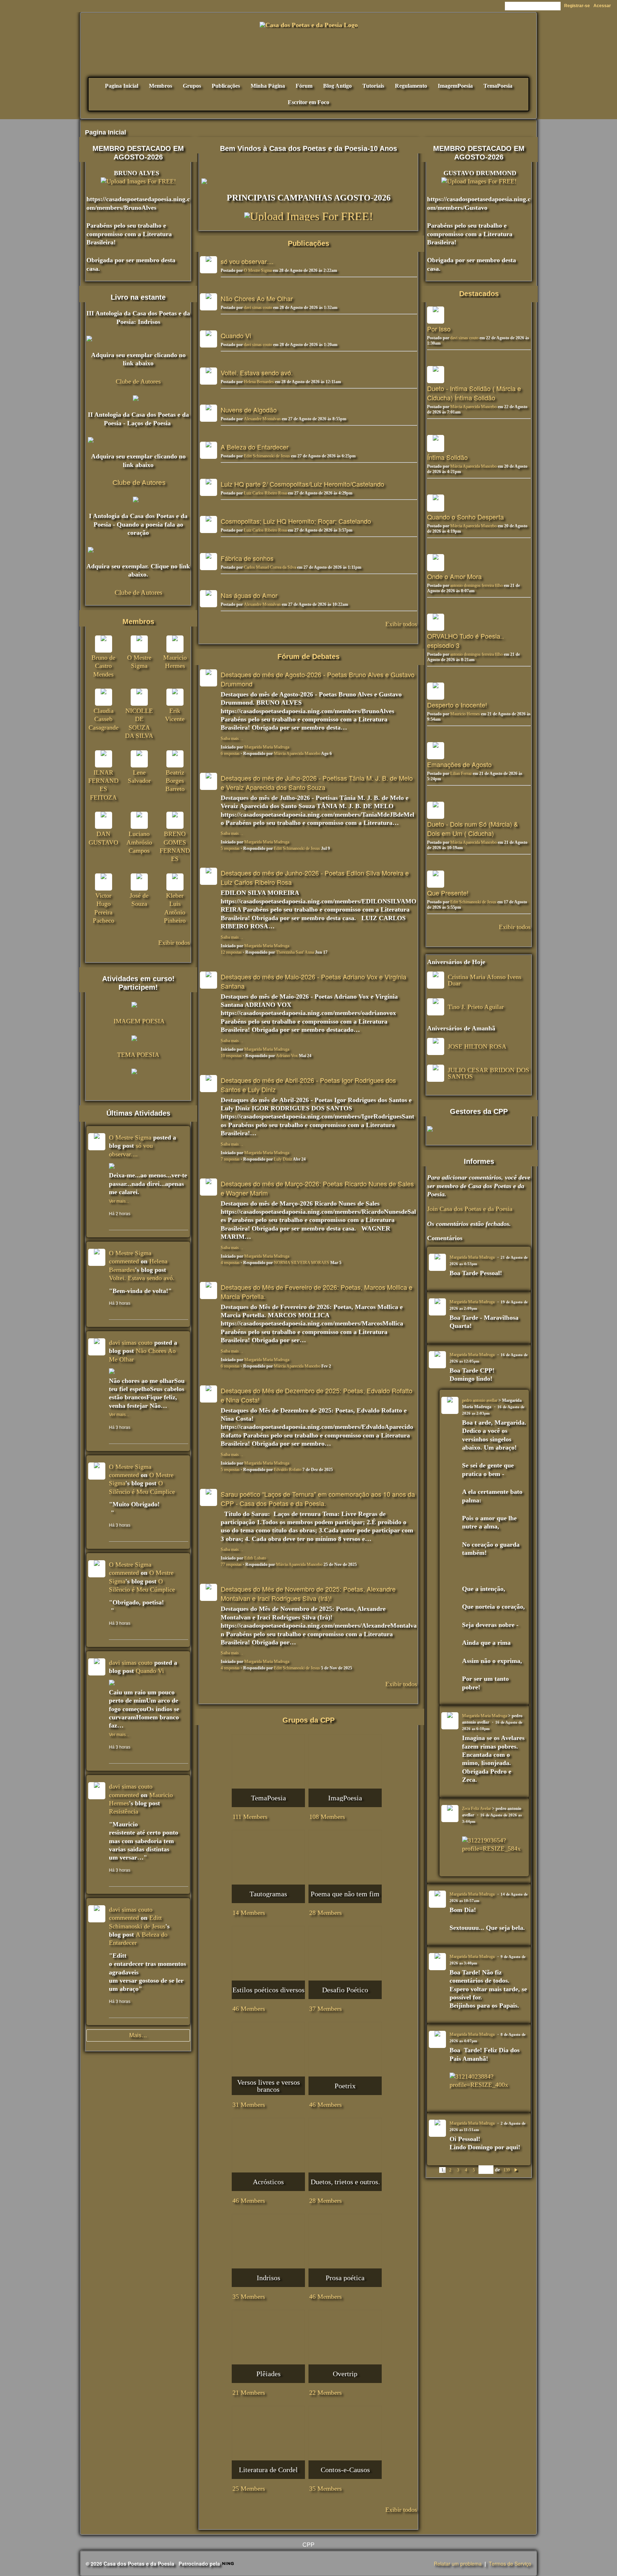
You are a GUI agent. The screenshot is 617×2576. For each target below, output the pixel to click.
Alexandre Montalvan (262, 419)
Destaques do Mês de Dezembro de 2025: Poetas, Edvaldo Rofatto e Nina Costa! (317, 1395)
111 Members (250, 1817)
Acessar (602, 6)
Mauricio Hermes (465, 714)
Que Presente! (448, 893)
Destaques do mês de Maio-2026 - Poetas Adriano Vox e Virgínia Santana (313, 981)
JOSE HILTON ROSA (477, 1046)
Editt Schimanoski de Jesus (267, 456)
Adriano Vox (287, 1056)
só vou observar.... (247, 261)
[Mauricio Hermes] (175, 644)
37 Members (325, 2009)
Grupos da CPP (308, 1720)
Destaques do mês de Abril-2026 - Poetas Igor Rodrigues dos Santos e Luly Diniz (308, 1085)
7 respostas (230, 1159)
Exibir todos (401, 624)
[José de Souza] (139, 882)
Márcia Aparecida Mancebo (297, 754)
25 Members (249, 2489)
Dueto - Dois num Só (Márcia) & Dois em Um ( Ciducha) (473, 828)
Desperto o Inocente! (457, 705)
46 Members (249, 2009)
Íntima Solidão (447, 457)
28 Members (325, 1913)
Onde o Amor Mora (454, 576)
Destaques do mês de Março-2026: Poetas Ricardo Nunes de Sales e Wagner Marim (317, 1188)
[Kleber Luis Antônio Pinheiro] (175, 882)
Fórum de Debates (308, 656)
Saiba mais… (232, 739)
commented (124, 1261)
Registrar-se (577, 6)
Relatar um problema (458, 2564)
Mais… (138, 2035)
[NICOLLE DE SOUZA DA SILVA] (139, 697)
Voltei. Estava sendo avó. (257, 372)
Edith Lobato (255, 1558)
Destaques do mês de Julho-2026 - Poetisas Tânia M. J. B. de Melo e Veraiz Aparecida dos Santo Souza (317, 782)
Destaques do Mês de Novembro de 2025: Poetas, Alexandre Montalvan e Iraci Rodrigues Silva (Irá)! (308, 1593)
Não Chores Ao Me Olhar (257, 298)
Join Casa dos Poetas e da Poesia (470, 1209)
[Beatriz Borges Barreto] (175, 759)
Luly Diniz (283, 1159)
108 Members (327, 1817)
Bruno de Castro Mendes (103, 666)
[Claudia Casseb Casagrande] (104, 697)
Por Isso (439, 329)
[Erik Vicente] (175, 697)
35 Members (249, 2297)
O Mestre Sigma (258, 270)
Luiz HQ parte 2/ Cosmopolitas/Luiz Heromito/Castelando (302, 484)
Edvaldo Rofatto (288, 1470)
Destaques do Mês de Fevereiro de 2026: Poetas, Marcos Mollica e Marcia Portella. (317, 1292)
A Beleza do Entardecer (255, 447)
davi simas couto (258, 308)
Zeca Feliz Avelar (476, 1809)
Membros (138, 622)
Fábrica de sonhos (247, 558)
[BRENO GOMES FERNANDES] (175, 820)
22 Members (325, 2393)
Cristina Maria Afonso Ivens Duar (485, 980)
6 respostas (230, 754)
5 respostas (230, 848)
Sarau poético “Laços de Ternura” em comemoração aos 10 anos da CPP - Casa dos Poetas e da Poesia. (318, 1499)
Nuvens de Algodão (249, 410)
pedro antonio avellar (480, 1400)
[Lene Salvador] (139, 759)
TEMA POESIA (138, 1055)
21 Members (249, 2393)
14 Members (249, 1913)
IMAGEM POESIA (139, 1021)
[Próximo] (516, 2170)
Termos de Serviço (510, 2564)
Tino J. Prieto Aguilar (476, 1007)
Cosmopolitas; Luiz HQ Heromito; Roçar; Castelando (296, 521)
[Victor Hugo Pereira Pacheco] (104, 882)
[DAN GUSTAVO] (104, 820)
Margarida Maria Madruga (267, 747)
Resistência (124, 1811)
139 (507, 2170)
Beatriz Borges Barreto (175, 781)
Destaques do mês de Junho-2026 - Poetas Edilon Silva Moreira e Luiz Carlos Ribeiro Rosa (315, 877)
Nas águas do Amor (249, 595)
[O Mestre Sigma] (139, 644)
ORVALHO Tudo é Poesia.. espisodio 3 (465, 640)
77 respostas (231, 1565)
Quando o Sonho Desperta (465, 517)
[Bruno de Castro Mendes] (104, 644)
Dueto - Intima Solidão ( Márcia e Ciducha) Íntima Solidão (474, 393)
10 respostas (231, 1056)
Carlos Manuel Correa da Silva (270, 567)
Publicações (308, 243)
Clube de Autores (138, 381)
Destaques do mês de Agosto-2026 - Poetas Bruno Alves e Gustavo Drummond (318, 679)
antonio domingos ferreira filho (476, 585)
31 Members (249, 2105)
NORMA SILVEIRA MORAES (302, 1263)
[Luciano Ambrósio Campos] (139, 820)
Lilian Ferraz (461, 774)
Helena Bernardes (259, 382)
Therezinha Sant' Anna (295, 952)
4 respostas (230, 1263)
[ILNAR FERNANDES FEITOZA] (104, 759)
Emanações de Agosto (459, 764)
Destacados (479, 294)
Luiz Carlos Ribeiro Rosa (265, 493)
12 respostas (231, 952)
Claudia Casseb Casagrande (104, 719)
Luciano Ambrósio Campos (139, 842)
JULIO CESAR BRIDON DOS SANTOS (488, 1073)
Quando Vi (236, 335)
